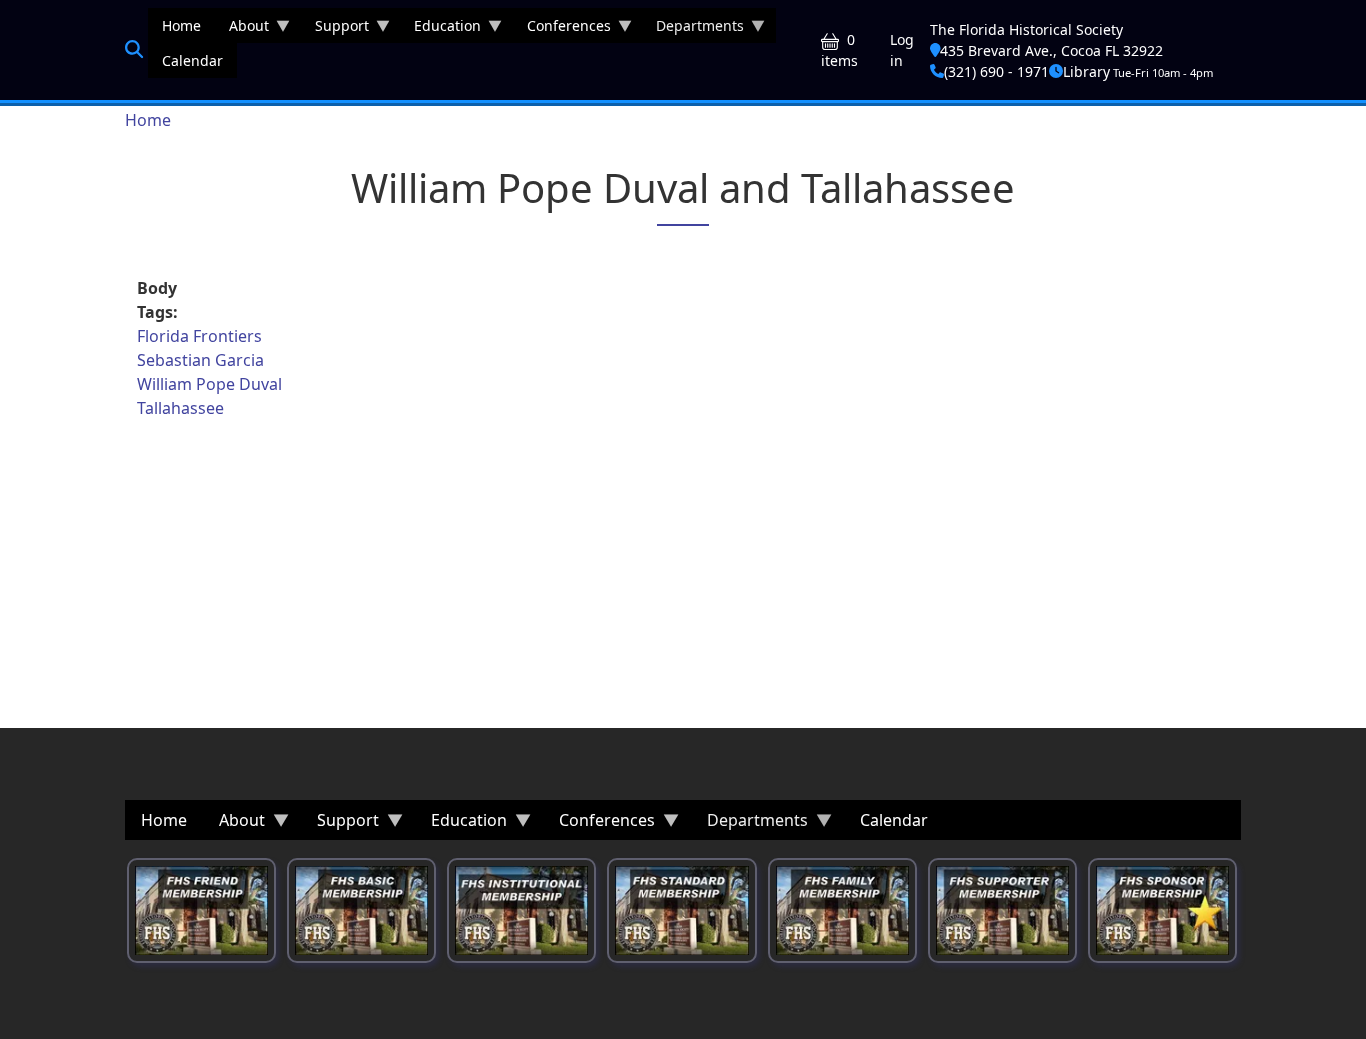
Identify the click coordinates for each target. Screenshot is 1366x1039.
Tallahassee (180, 408)
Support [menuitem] (335, 29)
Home (148, 120)
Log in (902, 50)
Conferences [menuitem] (562, 29)
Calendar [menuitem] (192, 60)
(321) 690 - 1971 (996, 71)
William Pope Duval (209, 384)
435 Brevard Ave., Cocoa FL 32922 (1051, 50)
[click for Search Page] (134, 49)
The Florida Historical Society (1026, 29)
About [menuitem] (242, 29)
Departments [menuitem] (693, 29)
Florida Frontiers (199, 336)
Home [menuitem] (181, 25)
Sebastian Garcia (200, 360)
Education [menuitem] (440, 29)
